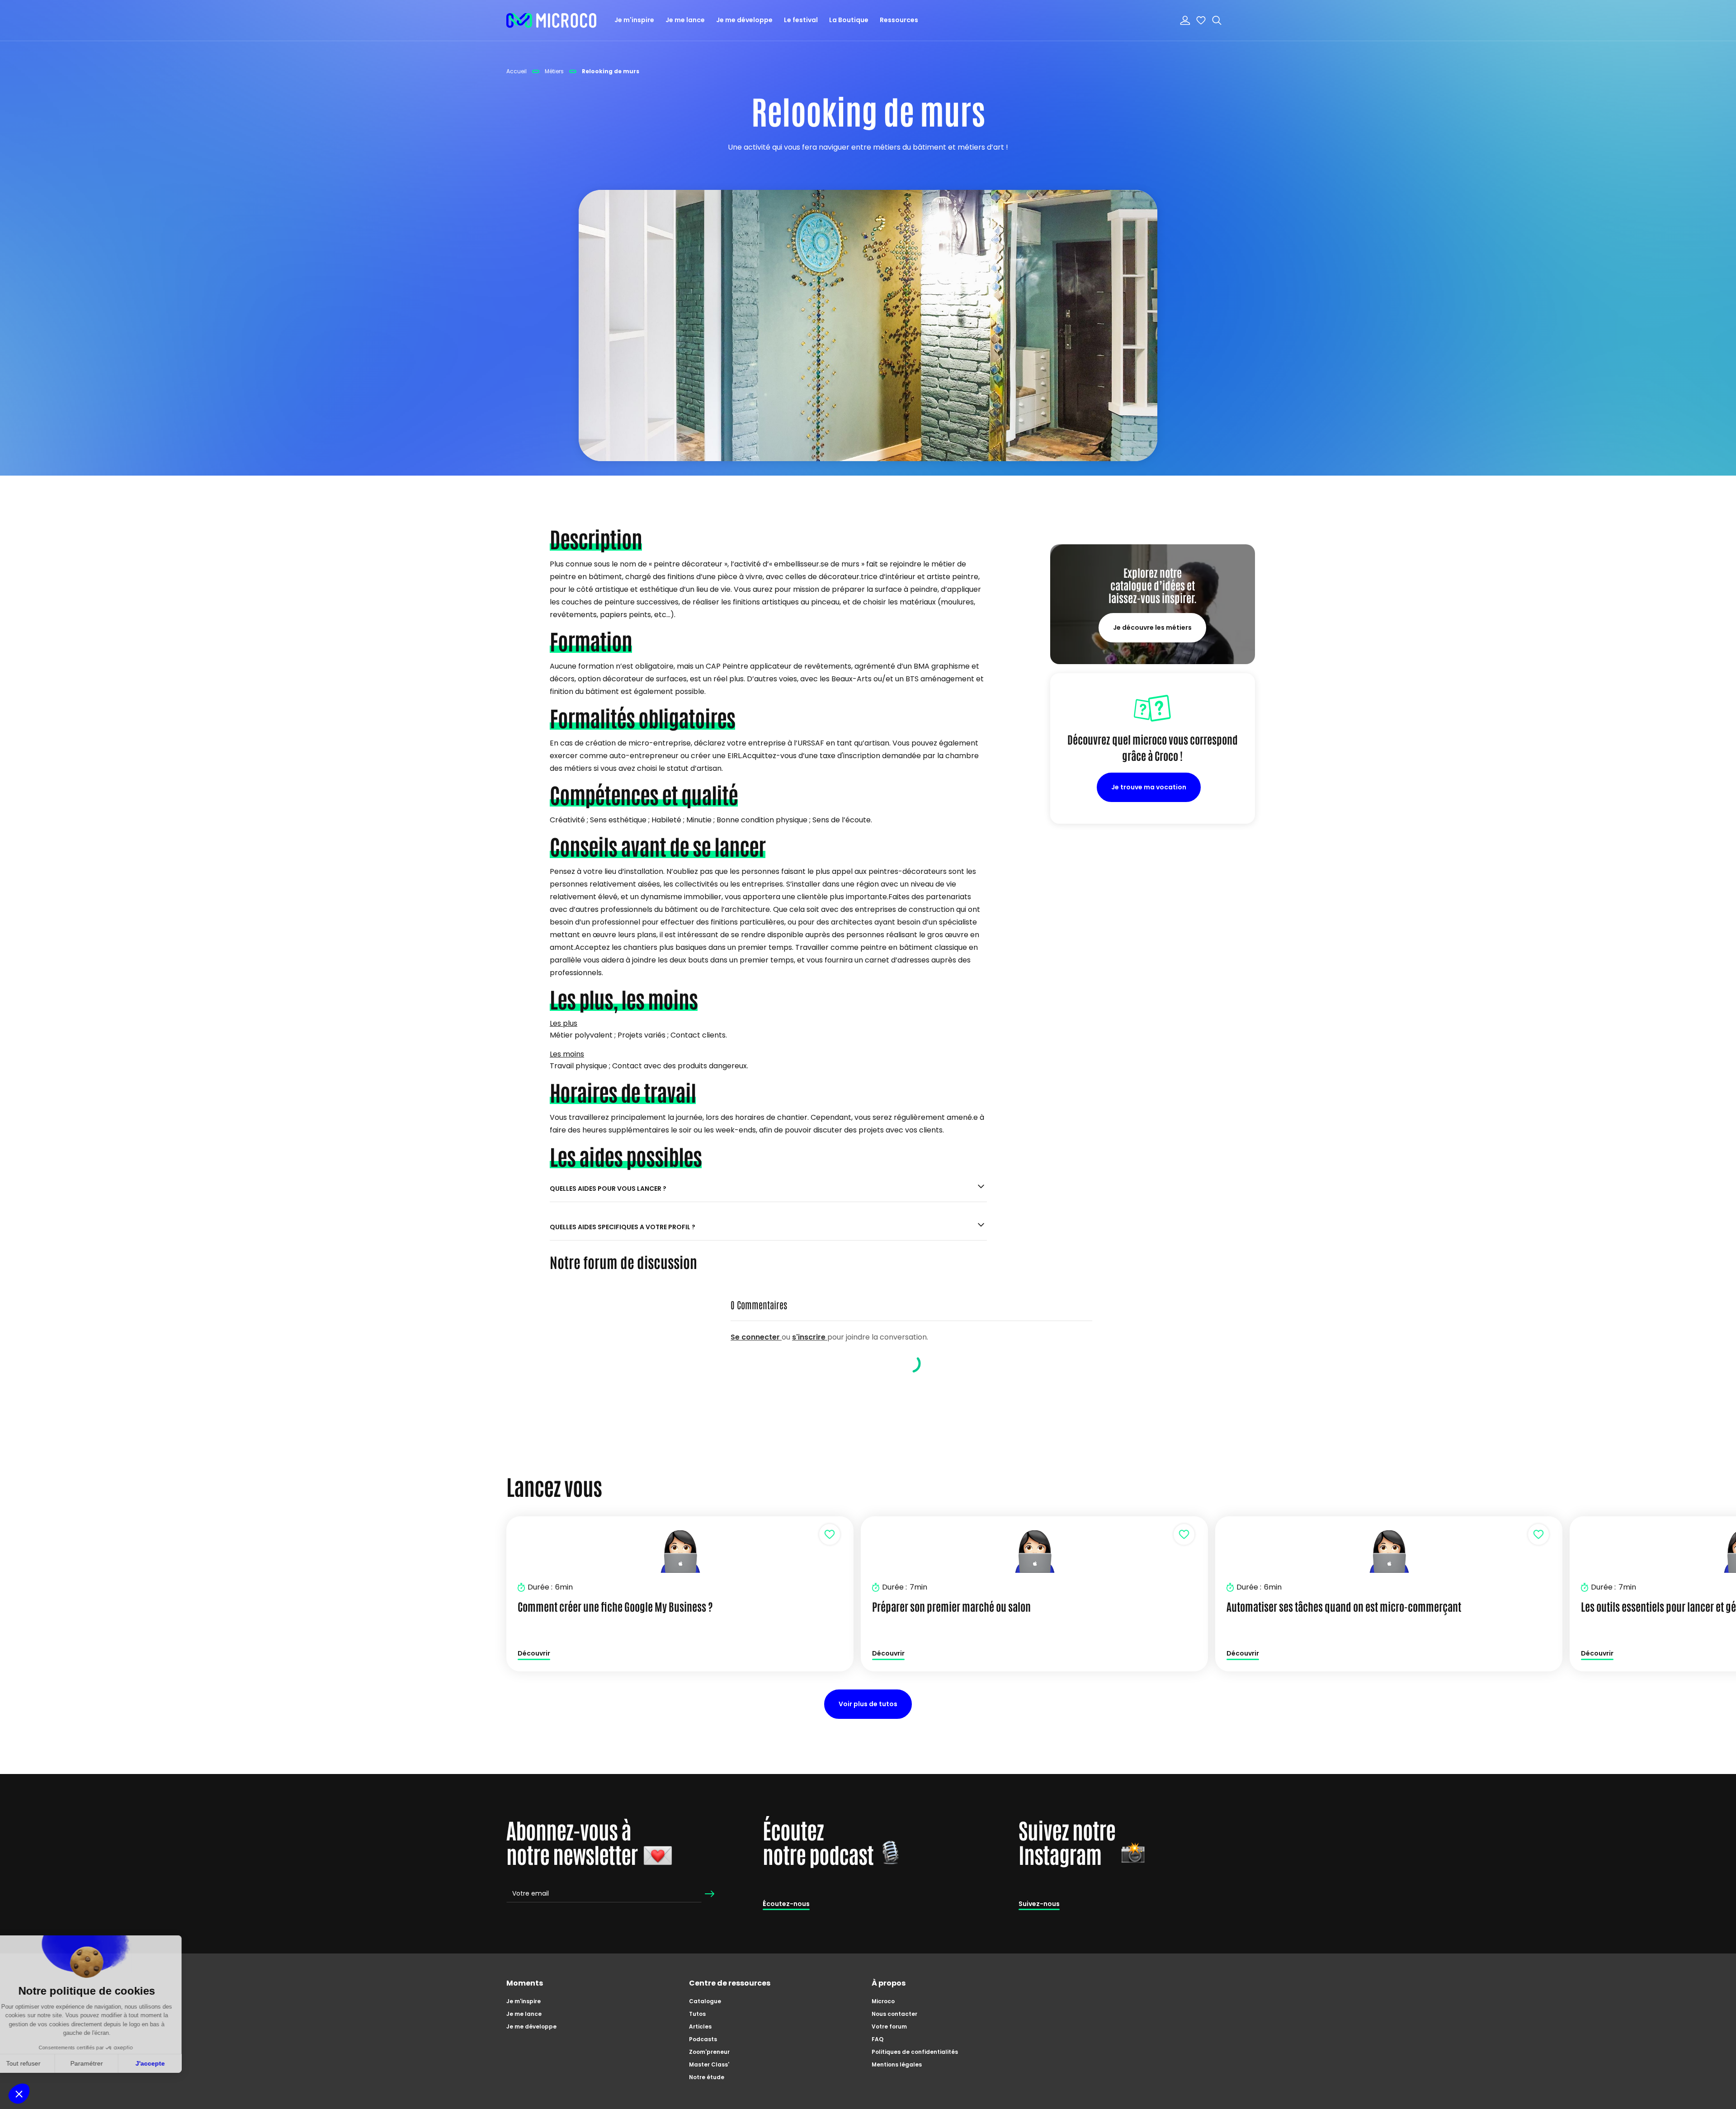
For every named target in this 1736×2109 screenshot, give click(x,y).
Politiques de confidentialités (915, 2052)
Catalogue (705, 2001)
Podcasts (703, 2039)
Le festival (801, 20)
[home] (552, 20)
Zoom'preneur (709, 2052)
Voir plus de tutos (868, 1704)
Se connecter (756, 1337)
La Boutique (849, 20)
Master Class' (709, 2064)
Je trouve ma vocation (1149, 787)
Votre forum (889, 2026)
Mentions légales (897, 2064)
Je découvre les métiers (1152, 628)
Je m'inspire (634, 20)
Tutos (697, 2014)
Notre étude (707, 2077)
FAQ (877, 2039)
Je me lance (685, 20)
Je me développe (744, 20)
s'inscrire (810, 1337)
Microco (883, 2001)
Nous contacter (894, 2014)
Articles (700, 2026)
